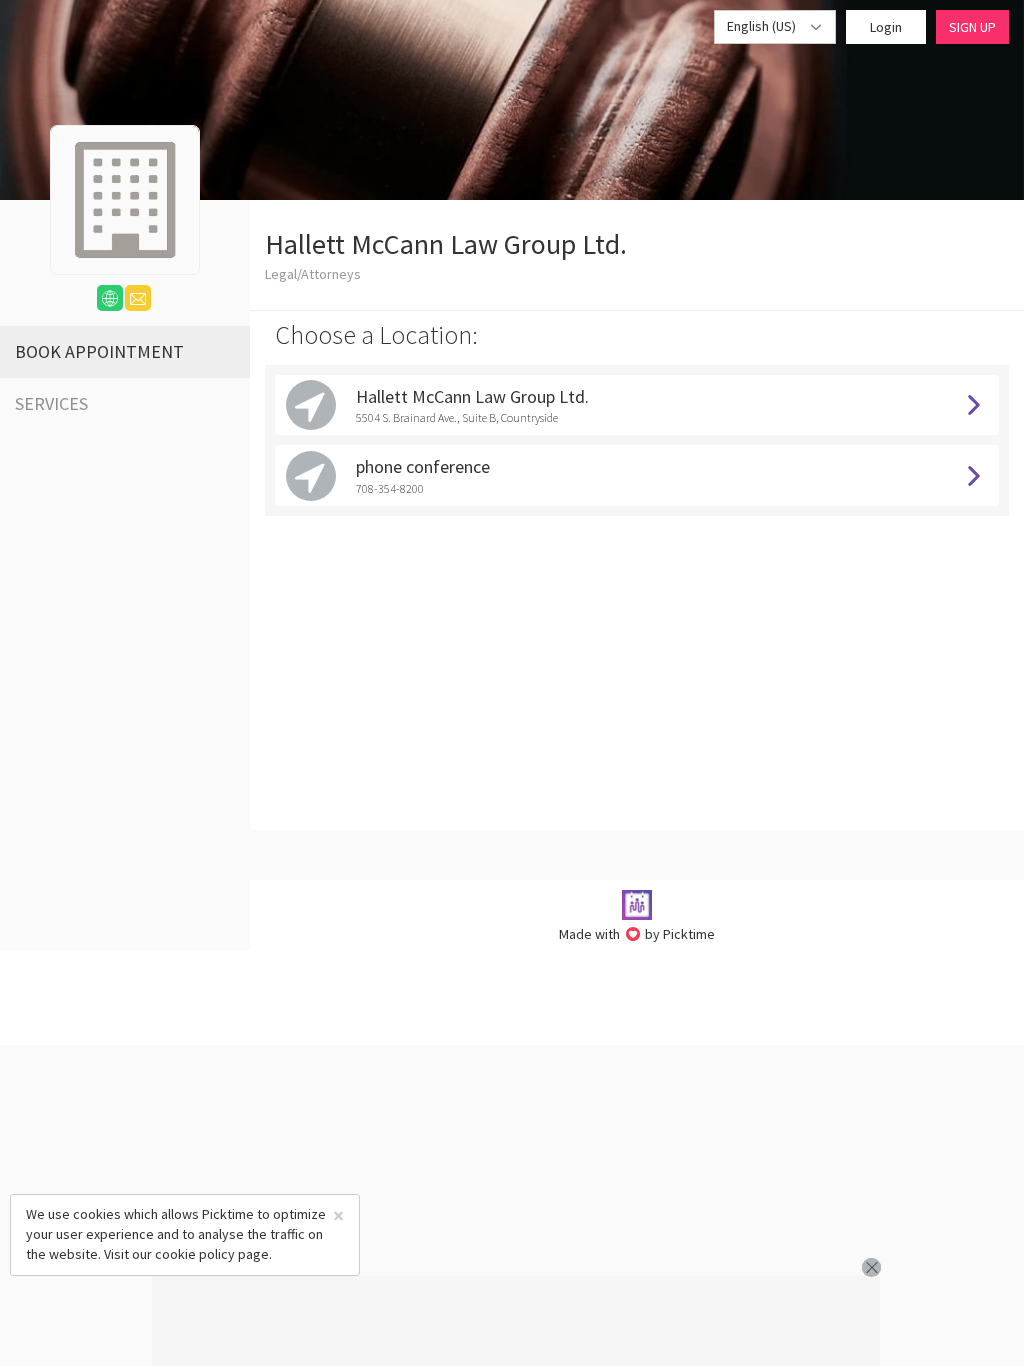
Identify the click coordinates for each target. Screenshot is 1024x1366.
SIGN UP (972, 27)
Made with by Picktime (637, 934)
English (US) (763, 26)
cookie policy (195, 1254)
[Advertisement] (516, 1321)
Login (886, 27)
